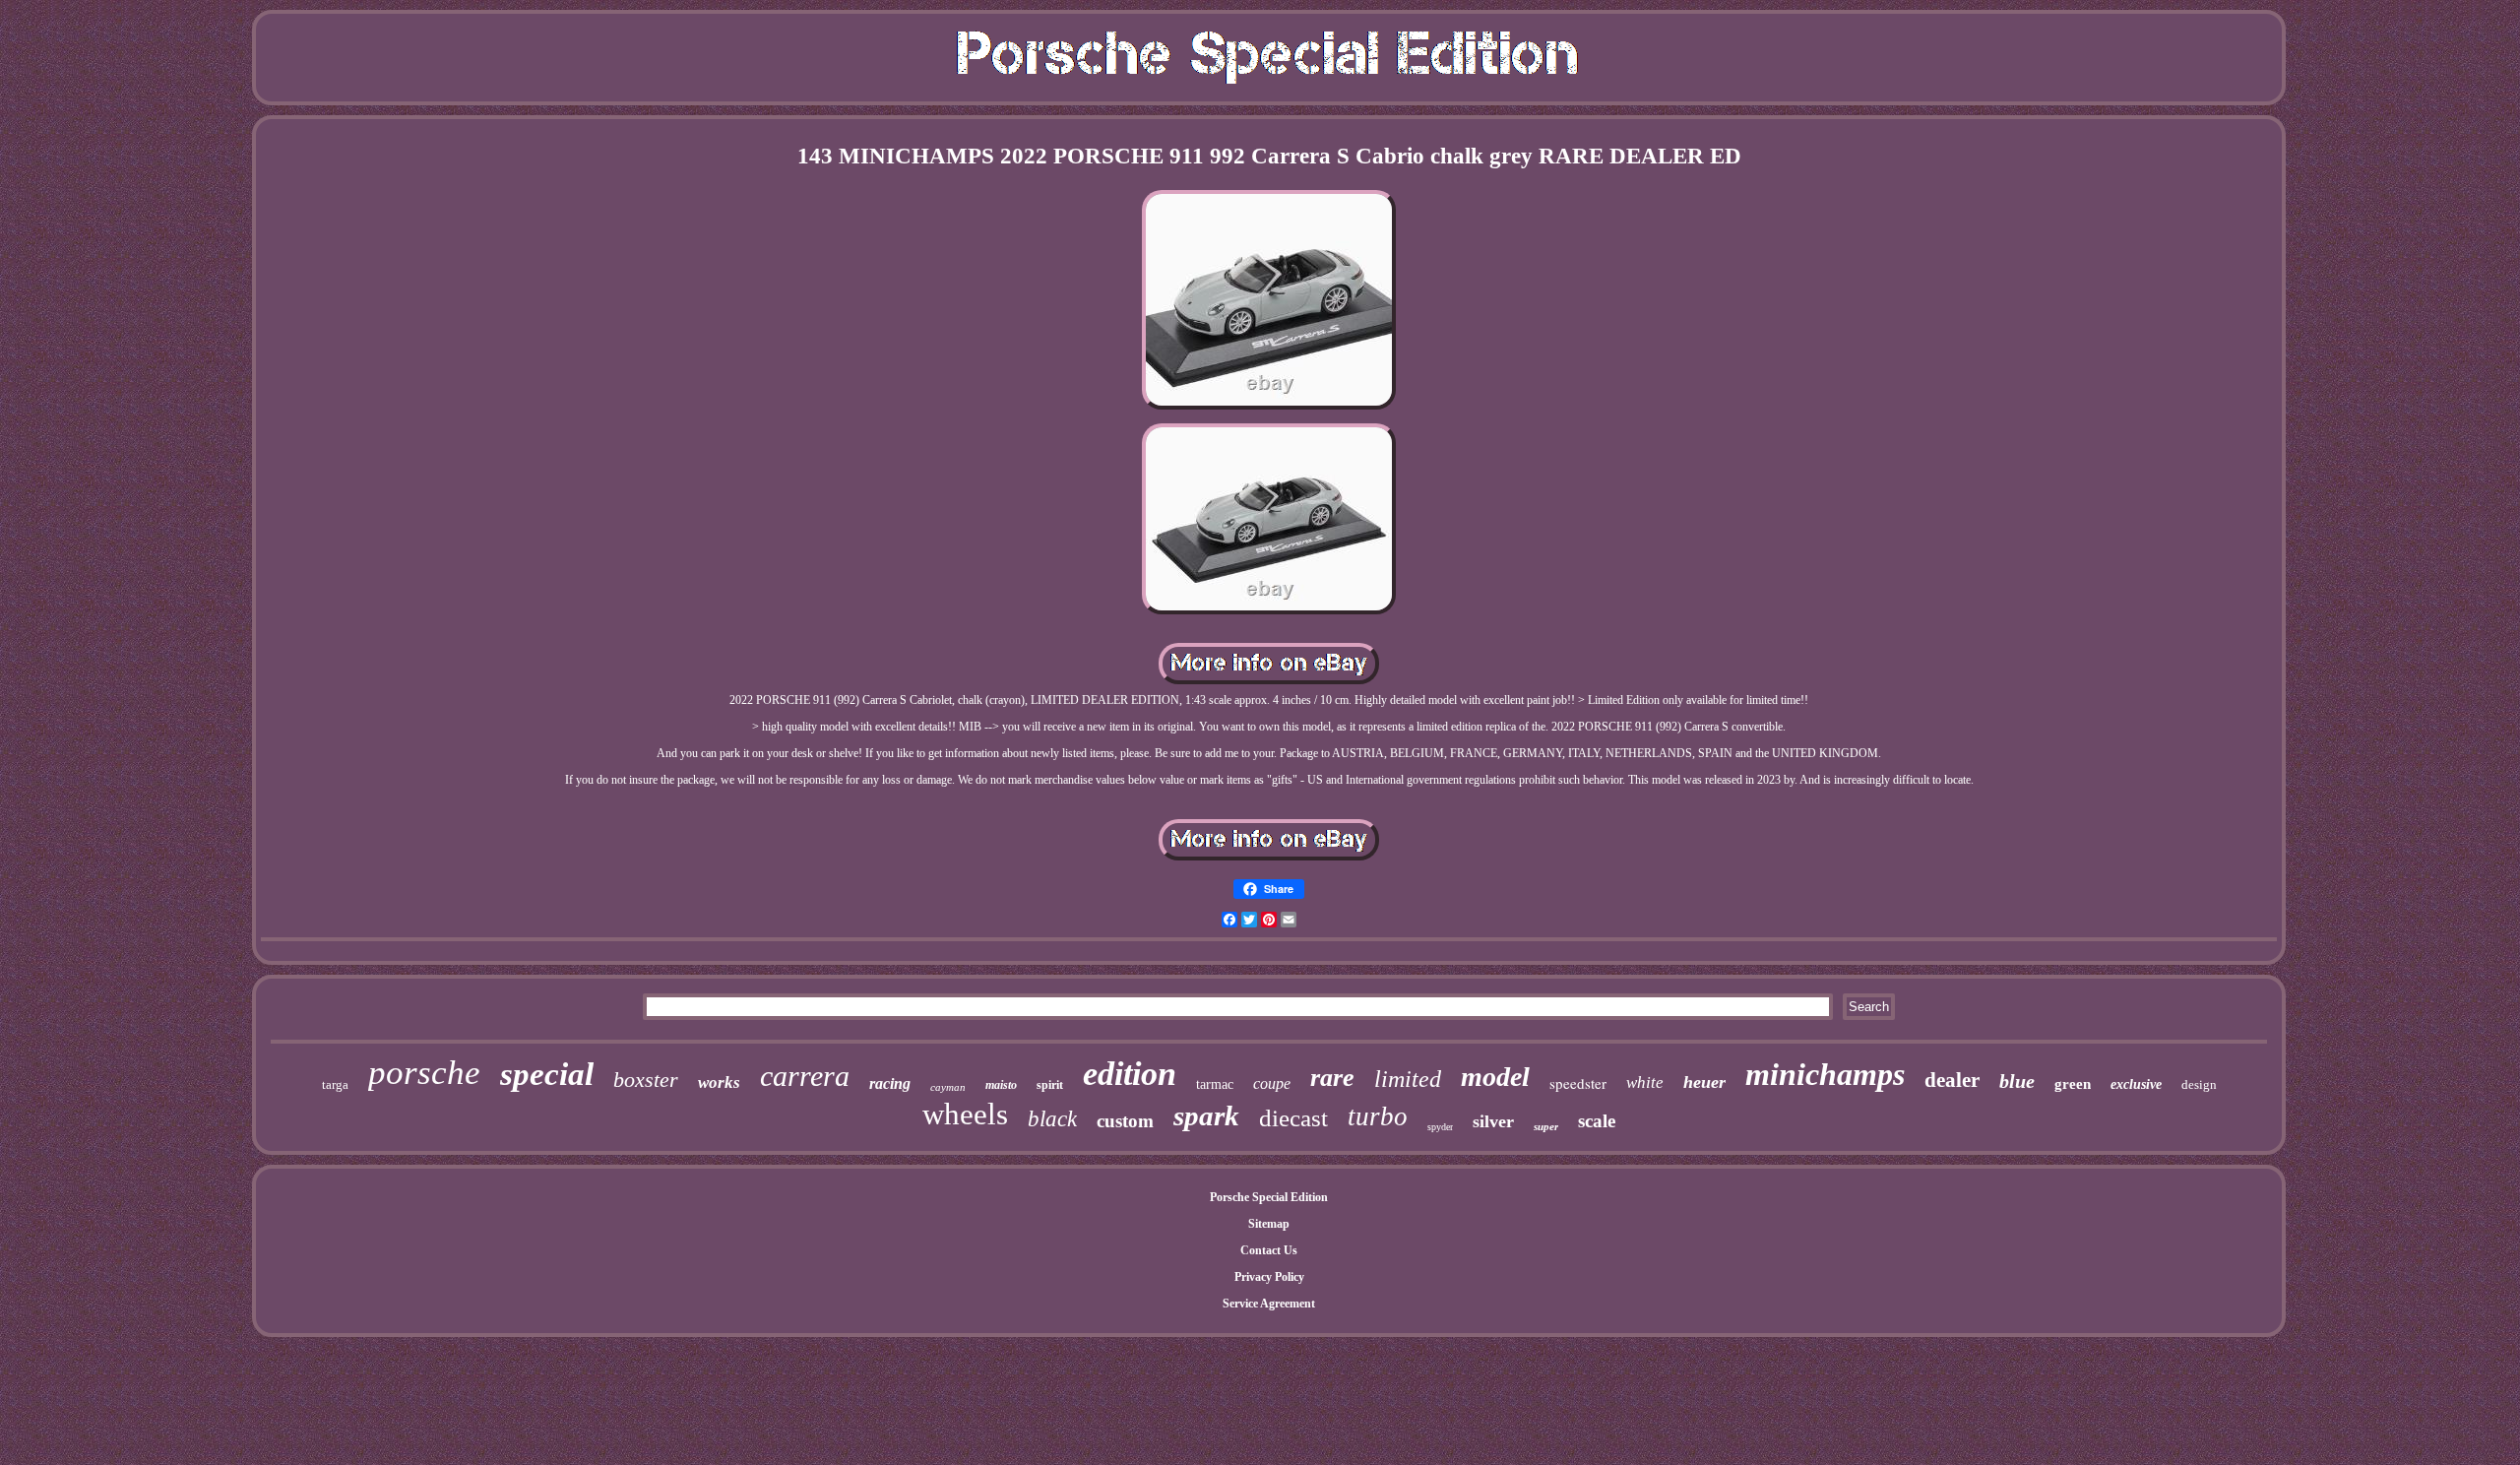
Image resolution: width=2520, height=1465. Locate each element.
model (1495, 1077)
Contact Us (1269, 1250)
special (547, 1074)
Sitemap (1269, 1224)
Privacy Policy (1269, 1277)
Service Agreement (1269, 1304)
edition (1130, 1074)
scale (1597, 1121)
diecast (1293, 1118)
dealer (1952, 1080)
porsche (424, 1073)
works (719, 1083)
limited (1408, 1079)
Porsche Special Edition (1269, 1197)
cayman (948, 1087)
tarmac (1215, 1084)
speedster (1578, 1083)
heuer (1704, 1082)
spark (1206, 1115)
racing (890, 1083)
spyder (1440, 1127)
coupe (1272, 1083)
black (1052, 1119)
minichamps (1825, 1074)
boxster (646, 1080)
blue (2017, 1081)
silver (1493, 1121)
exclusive (2136, 1084)
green (2073, 1084)
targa (335, 1084)
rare (1332, 1078)
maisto (1001, 1085)
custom (1125, 1121)
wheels (965, 1114)
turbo (1378, 1116)
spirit (1050, 1085)
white (1645, 1083)
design (2199, 1084)
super (1546, 1126)
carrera (805, 1076)
